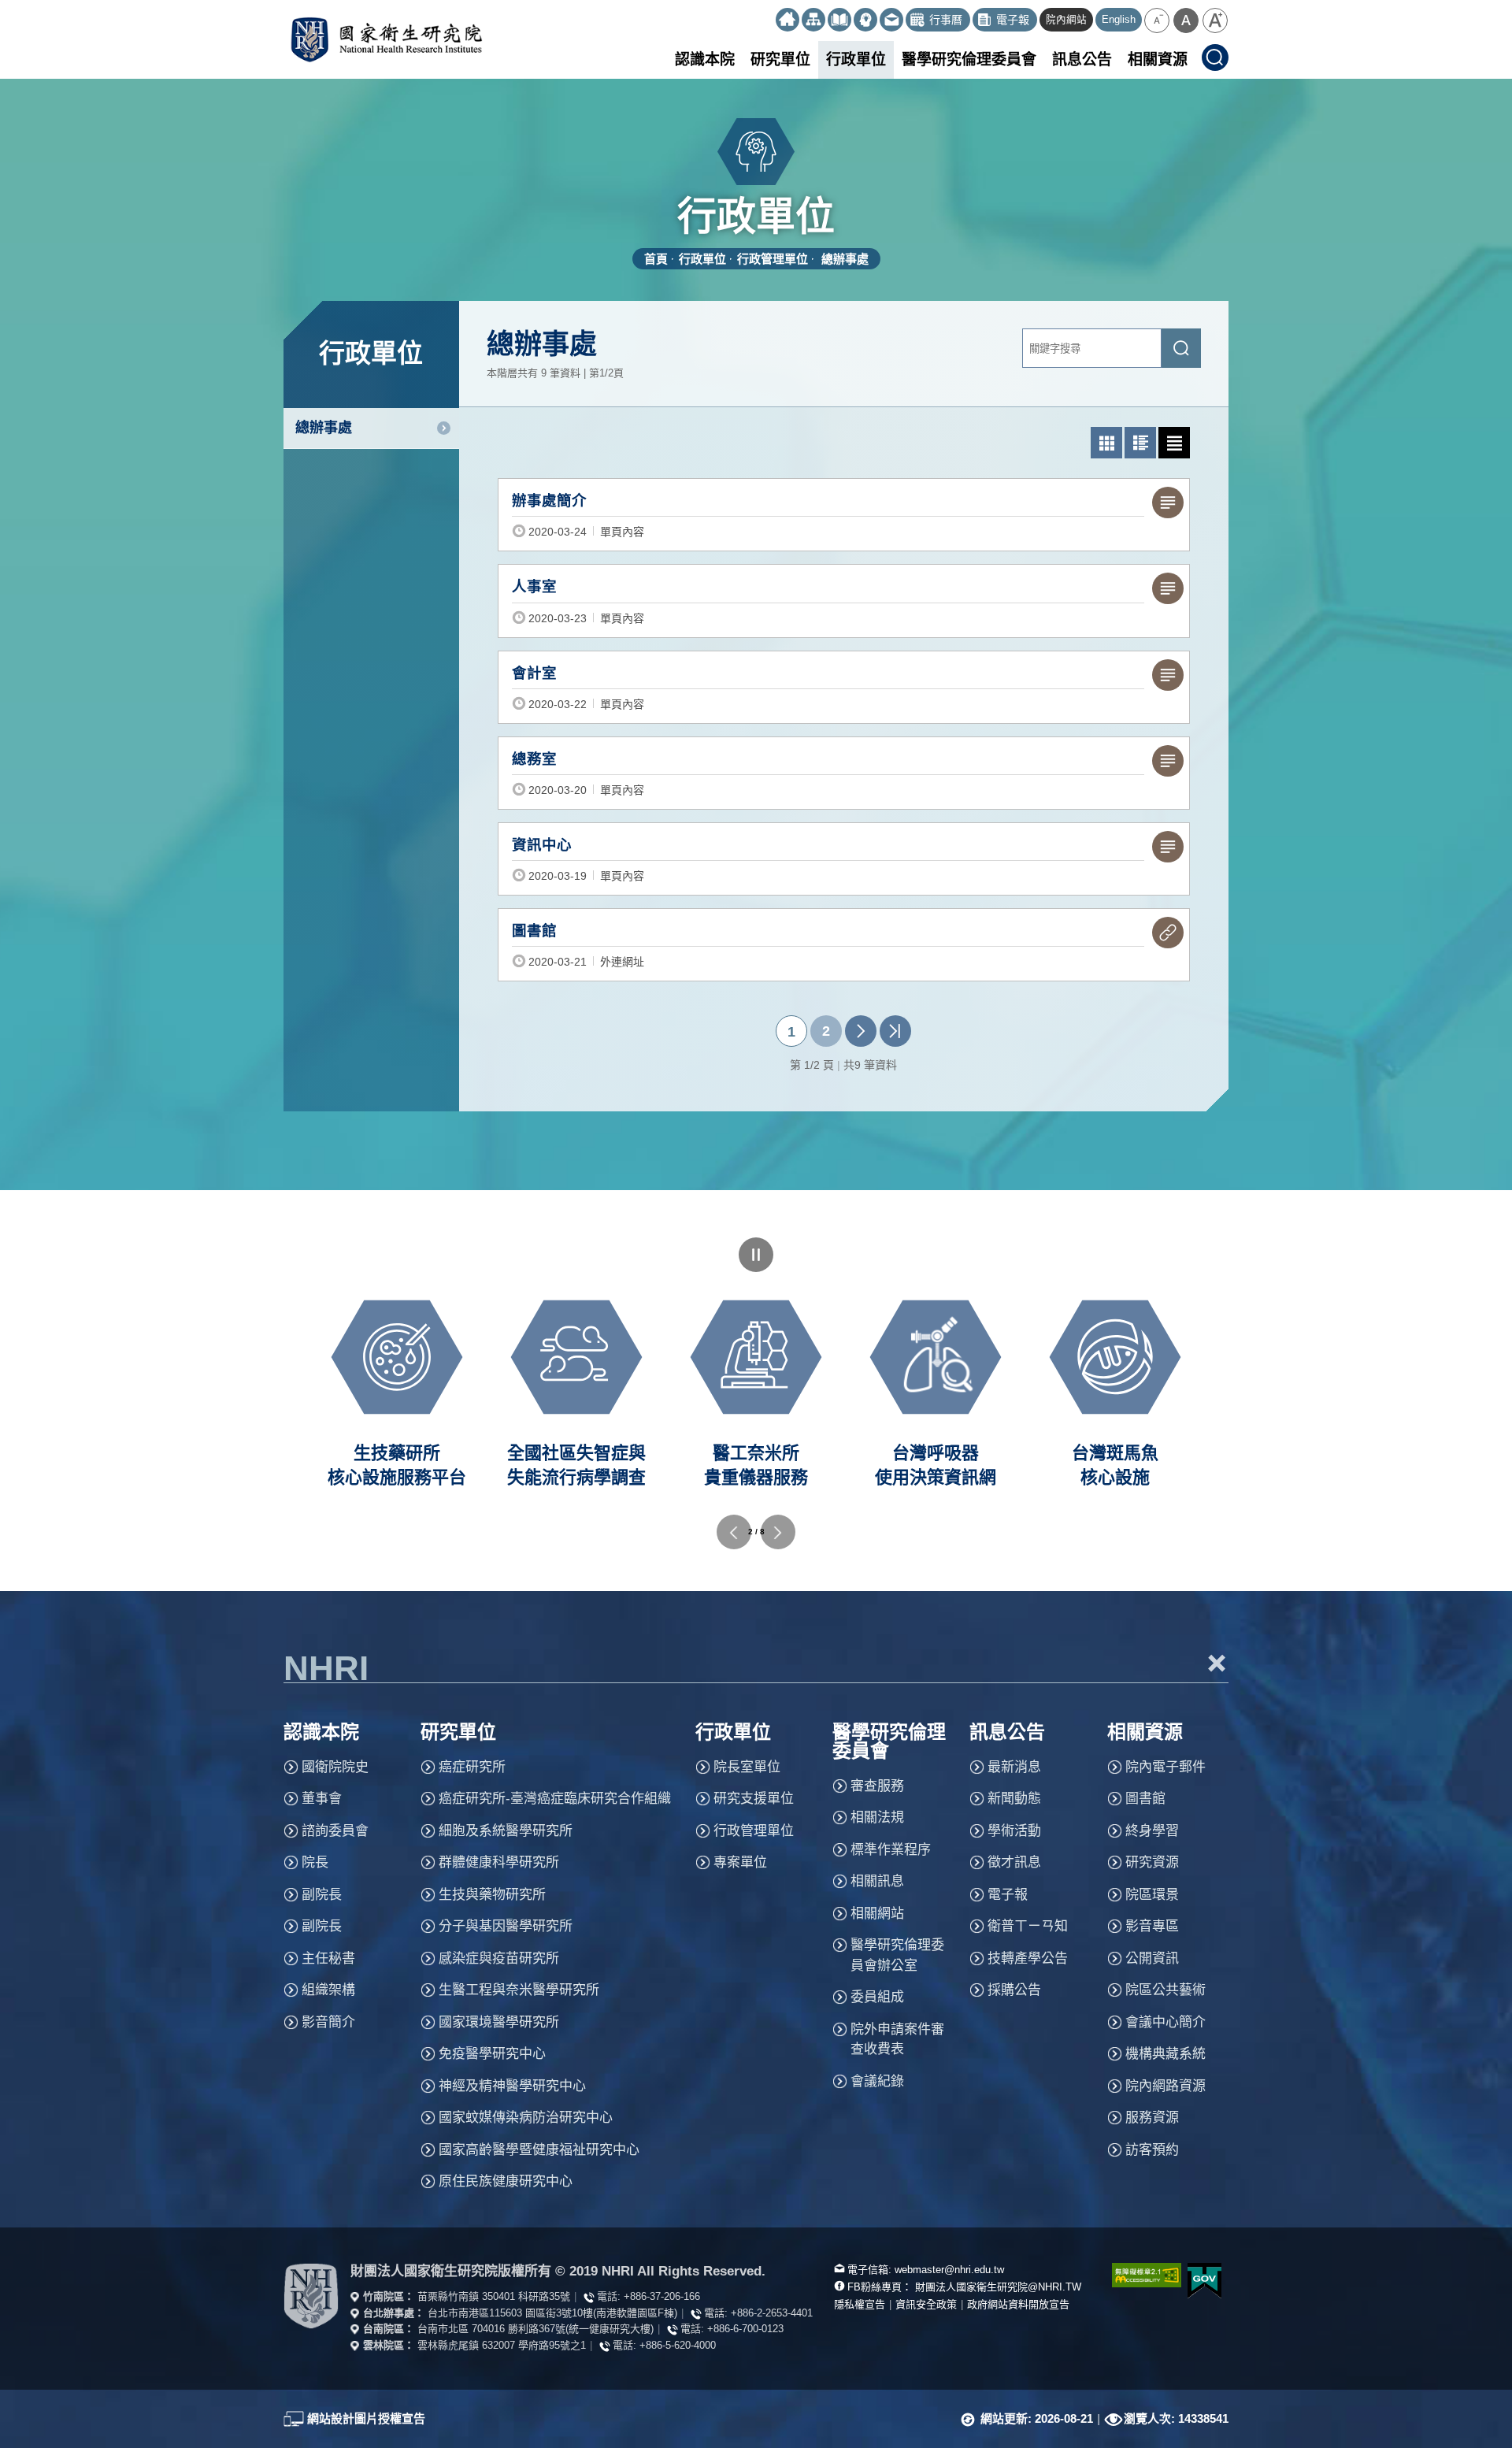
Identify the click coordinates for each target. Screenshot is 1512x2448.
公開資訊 (1152, 1958)
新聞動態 (1014, 1799)
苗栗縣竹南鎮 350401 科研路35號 (494, 2296)
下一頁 (861, 1031)
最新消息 (1014, 1767)
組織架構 (328, 1990)
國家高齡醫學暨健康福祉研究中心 (539, 2150)
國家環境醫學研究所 (499, 2022)
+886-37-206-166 (662, 2296)
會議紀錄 (877, 2081)
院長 (315, 1862)
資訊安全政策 (926, 2304)
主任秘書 (328, 1958)
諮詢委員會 (335, 1831)
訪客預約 (1152, 2150)
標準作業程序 (891, 1850)
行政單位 (856, 59)
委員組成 (877, 1997)
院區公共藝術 (1165, 1990)
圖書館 (1145, 1799)
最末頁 (895, 1031)
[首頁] (787, 20)
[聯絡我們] (891, 20)
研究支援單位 (754, 1799)
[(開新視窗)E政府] (1205, 2281)
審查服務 (877, 1786)
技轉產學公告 (1028, 1958)
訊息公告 (1082, 59)
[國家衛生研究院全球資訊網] (311, 2296)
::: (769, 14)
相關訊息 (877, 1881)
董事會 (322, 1799)
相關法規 (877, 1817)
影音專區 (1152, 1926)
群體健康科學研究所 (499, 1862)
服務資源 (1152, 2118)
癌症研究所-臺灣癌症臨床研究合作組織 (555, 1799)
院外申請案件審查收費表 (897, 2040)
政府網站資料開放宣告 (1018, 2304)
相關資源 (1158, 59)
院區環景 (1152, 1895)
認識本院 (705, 59)
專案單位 (740, 1862)
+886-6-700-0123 (745, 2329)
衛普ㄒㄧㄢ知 (1028, 1926)
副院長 (322, 1895)
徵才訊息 (1014, 1862)
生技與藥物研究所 (492, 1895)
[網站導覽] (813, 20)
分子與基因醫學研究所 (506, 1926)
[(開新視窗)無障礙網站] (1138, 2275)
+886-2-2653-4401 (772, 2313)
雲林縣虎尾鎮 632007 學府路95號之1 (502, 2345)
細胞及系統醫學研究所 (506, 1831)
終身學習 (1152, 1831)
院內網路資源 (1165, 2086)
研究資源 (1152, 1862)
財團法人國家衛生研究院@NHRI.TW (998, 2287)
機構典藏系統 (1165, 2054)
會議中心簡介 (1165, 2022)
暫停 (756, 1255)
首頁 (656, 259)
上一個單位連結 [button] (734, 1532)
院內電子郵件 (1165, 1767)
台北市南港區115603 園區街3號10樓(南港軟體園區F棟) (552, 2313)
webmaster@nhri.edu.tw (949, 2270)
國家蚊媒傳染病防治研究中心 (526, 2118)
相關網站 (877, 1914)
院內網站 (1066, 20)
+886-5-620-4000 (678, 2345)
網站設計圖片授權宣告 (366, 2418)
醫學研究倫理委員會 (969, 59)
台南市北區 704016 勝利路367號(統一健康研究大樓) (535, 2329)
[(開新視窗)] (839, 20)
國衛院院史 (335, 1767)
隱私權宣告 (860, 2304)
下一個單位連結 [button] (778, 1532)
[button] (1157, 20)
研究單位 (780, 59)
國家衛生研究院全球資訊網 (386, 39)
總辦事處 (845, 259)
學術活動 (1014, 1831)
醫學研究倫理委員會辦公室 (897, 1955)
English (1119, 20)
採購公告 (1014, 1990)
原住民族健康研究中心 (506, 2181)
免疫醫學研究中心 (492, 2054)
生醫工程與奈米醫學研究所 (519, 1990)
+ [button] (1217, 1663)
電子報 (1008, 1895)
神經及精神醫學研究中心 (512, 2086)
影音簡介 (328, 2022)
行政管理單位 (773, 259)
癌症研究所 (472, 1767)
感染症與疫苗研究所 (499, 1958)
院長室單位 (747, 1767)
